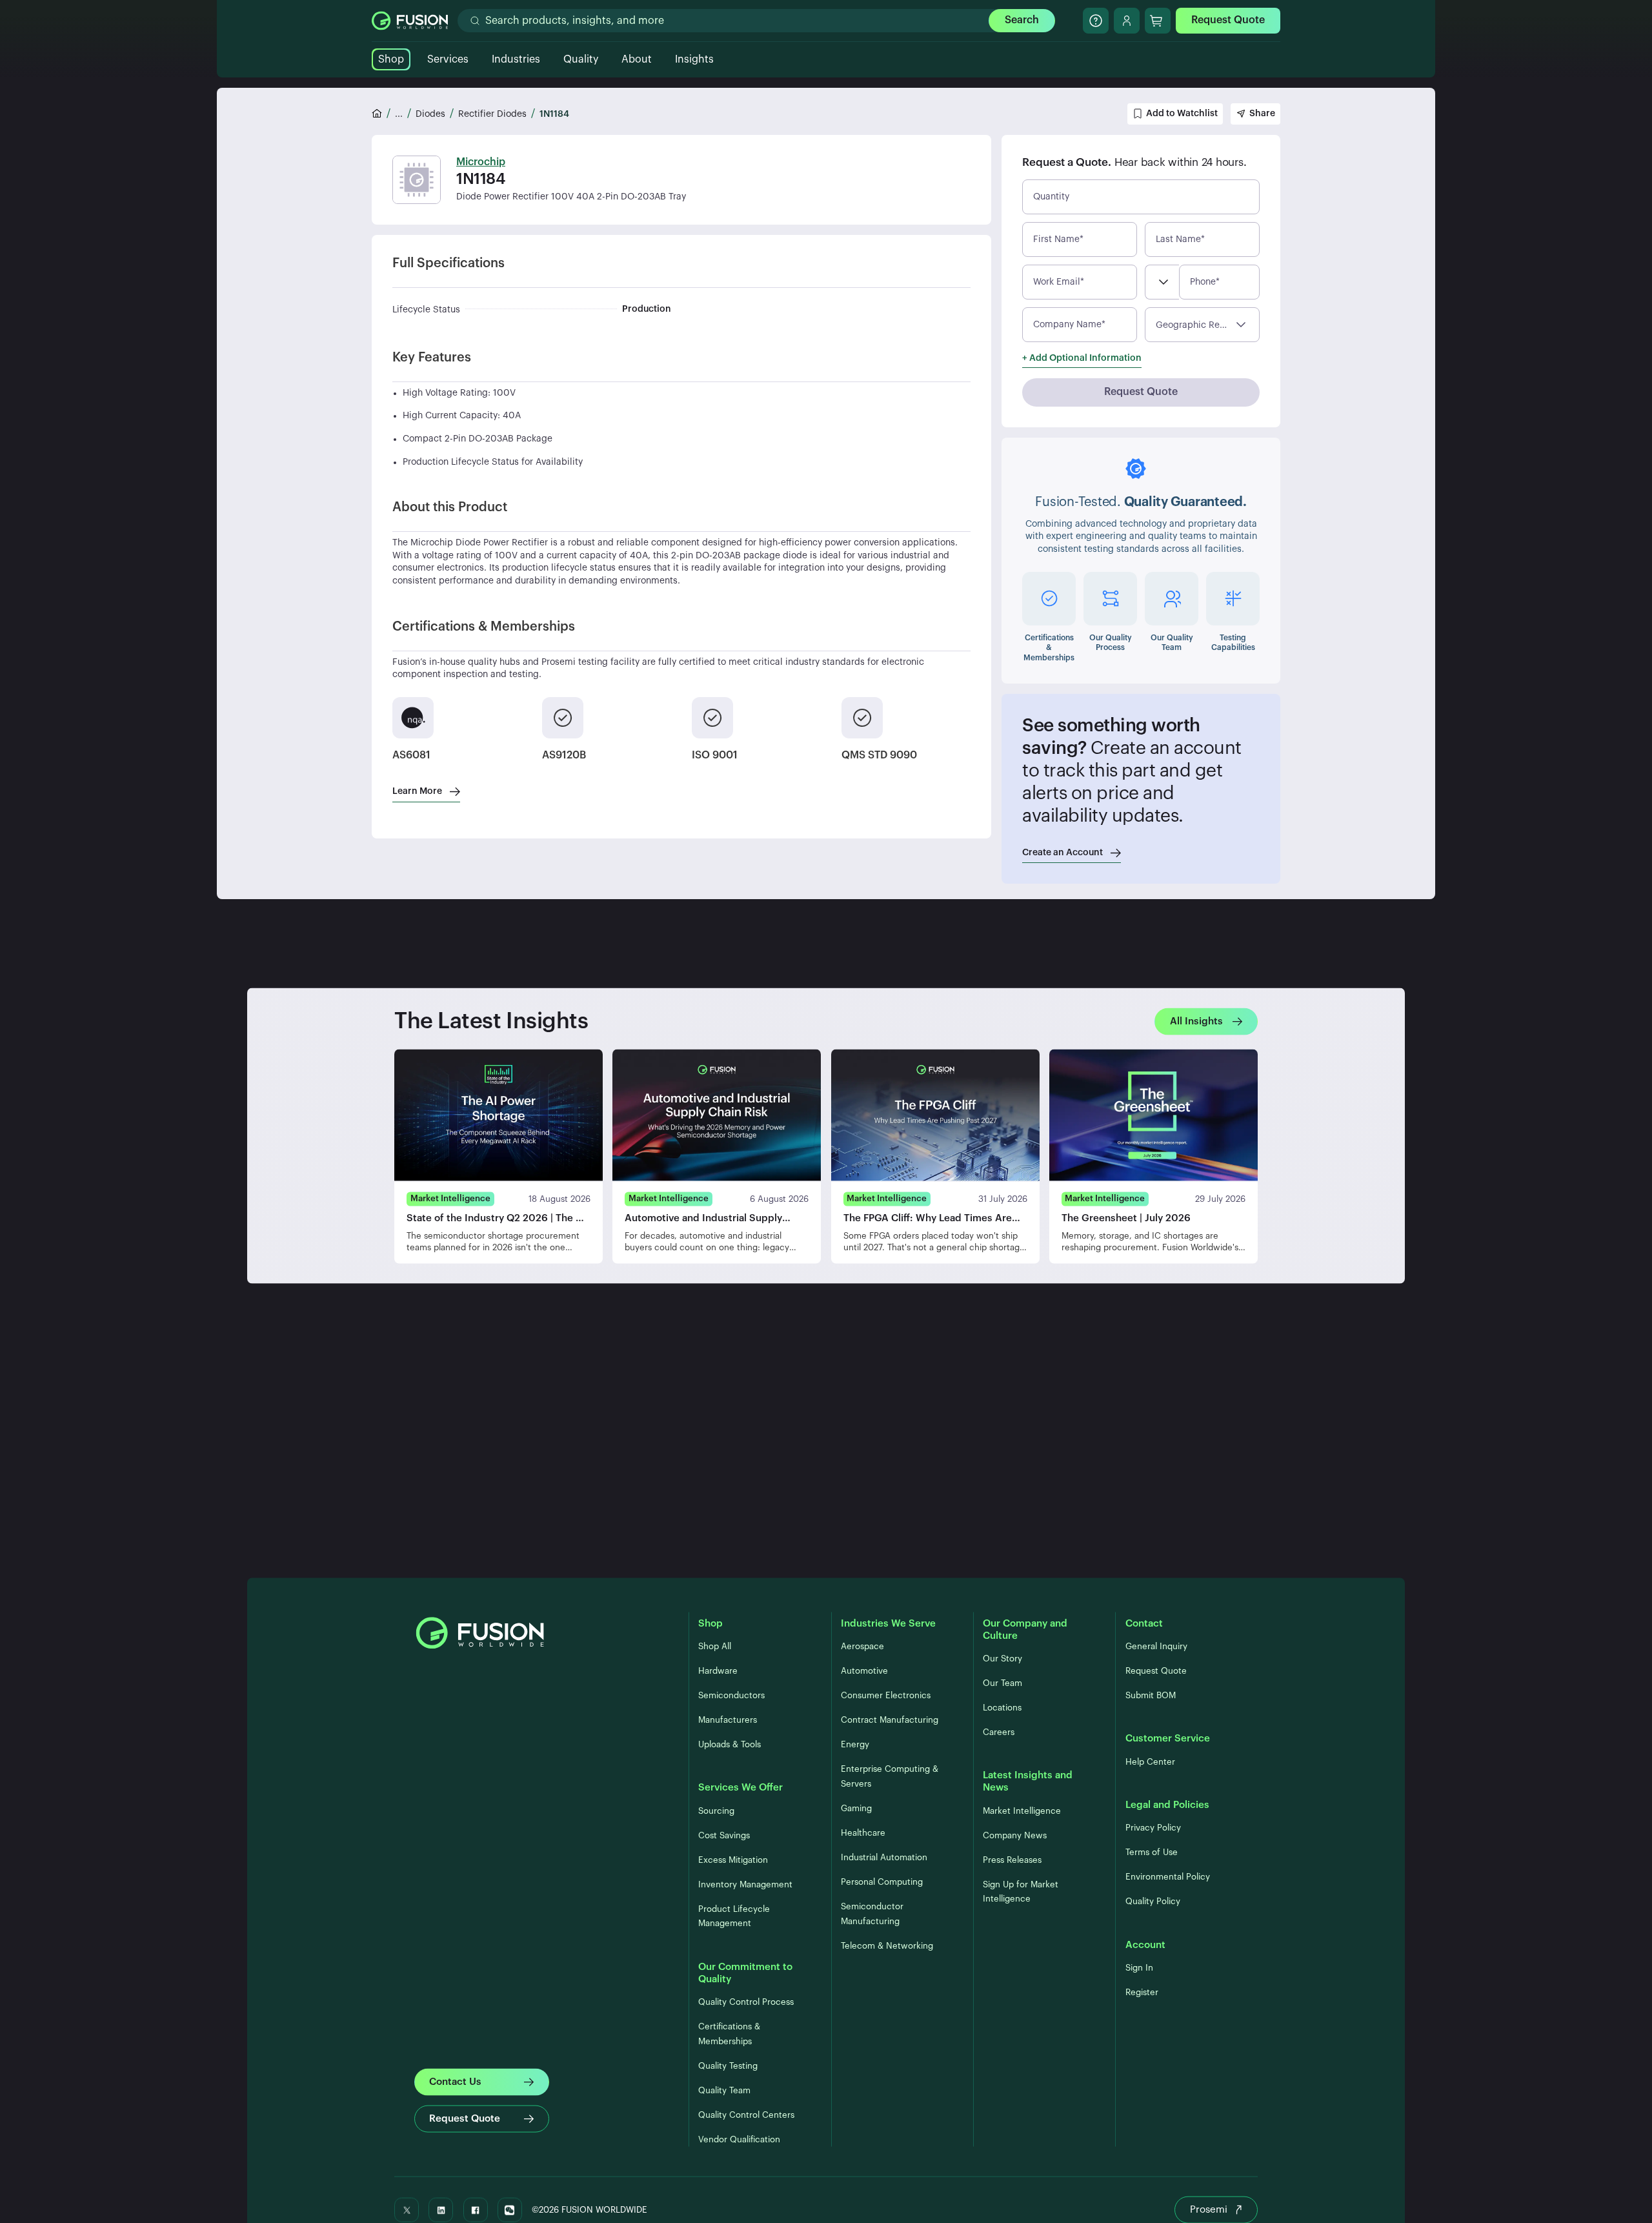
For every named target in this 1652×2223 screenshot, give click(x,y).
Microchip (481, 162)
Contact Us (455, 2081)
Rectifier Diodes (492, 114)
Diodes (430, 114)
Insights (694, 59)
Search (1022, 20)
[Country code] (1162, 282)
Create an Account (1063, 853)
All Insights (1196, 1021)
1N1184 (554, 114)
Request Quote (1228, 20)
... (399, 114)
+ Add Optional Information (1082, 358)
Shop (391, 59)
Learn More (417, 791)
